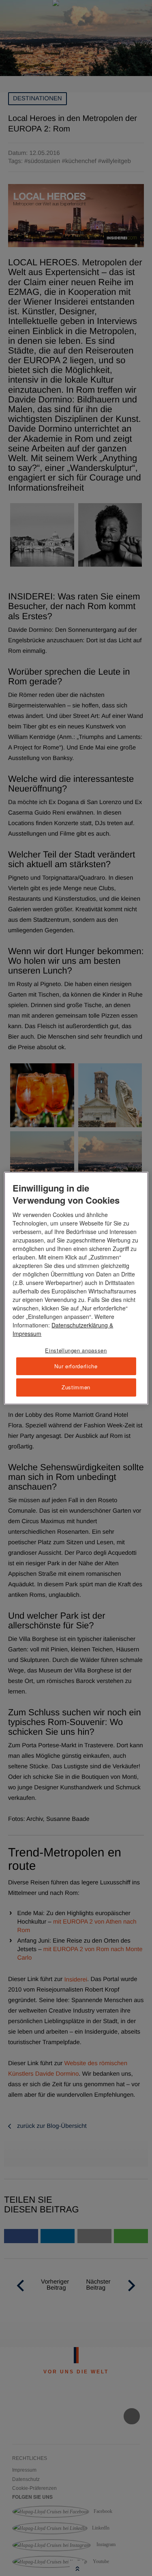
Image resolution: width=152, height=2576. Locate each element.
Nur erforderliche (76, 1366)
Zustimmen (76, 1387)
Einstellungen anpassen (76, 1350)
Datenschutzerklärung (80, 1325)
